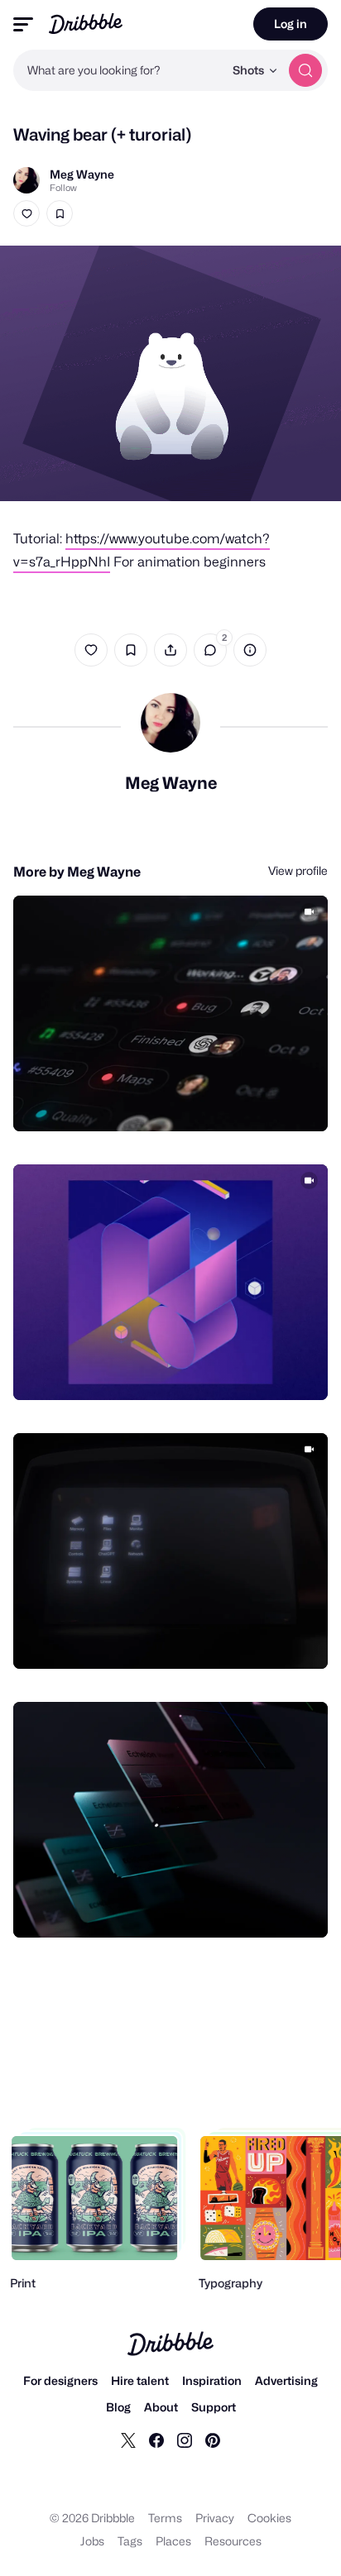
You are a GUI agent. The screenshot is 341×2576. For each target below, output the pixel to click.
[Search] (305, 70)
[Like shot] (26, 213)
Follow (63, 188)
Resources (233, 2541)
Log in (291, 24)
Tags (130, 2541)
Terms (165, 2518)
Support (214, 2407)
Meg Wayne (82, 174)
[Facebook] (156, 2440)
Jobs (92, 2541)
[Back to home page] (86, 24)
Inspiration (212, 2380)
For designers (60, 2380)
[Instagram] (185, 2440)
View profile (298, 870)
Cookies (269, 2518)
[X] (128, 2440)
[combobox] (118, 70)
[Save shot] (60, 213)
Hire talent (140, 2380)
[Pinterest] (213, 2440)
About (161, 2407)
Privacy (215, 2518)
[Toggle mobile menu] (23, 24)
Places (173, 2541)
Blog (118, 2407)
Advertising (286, 2380)
